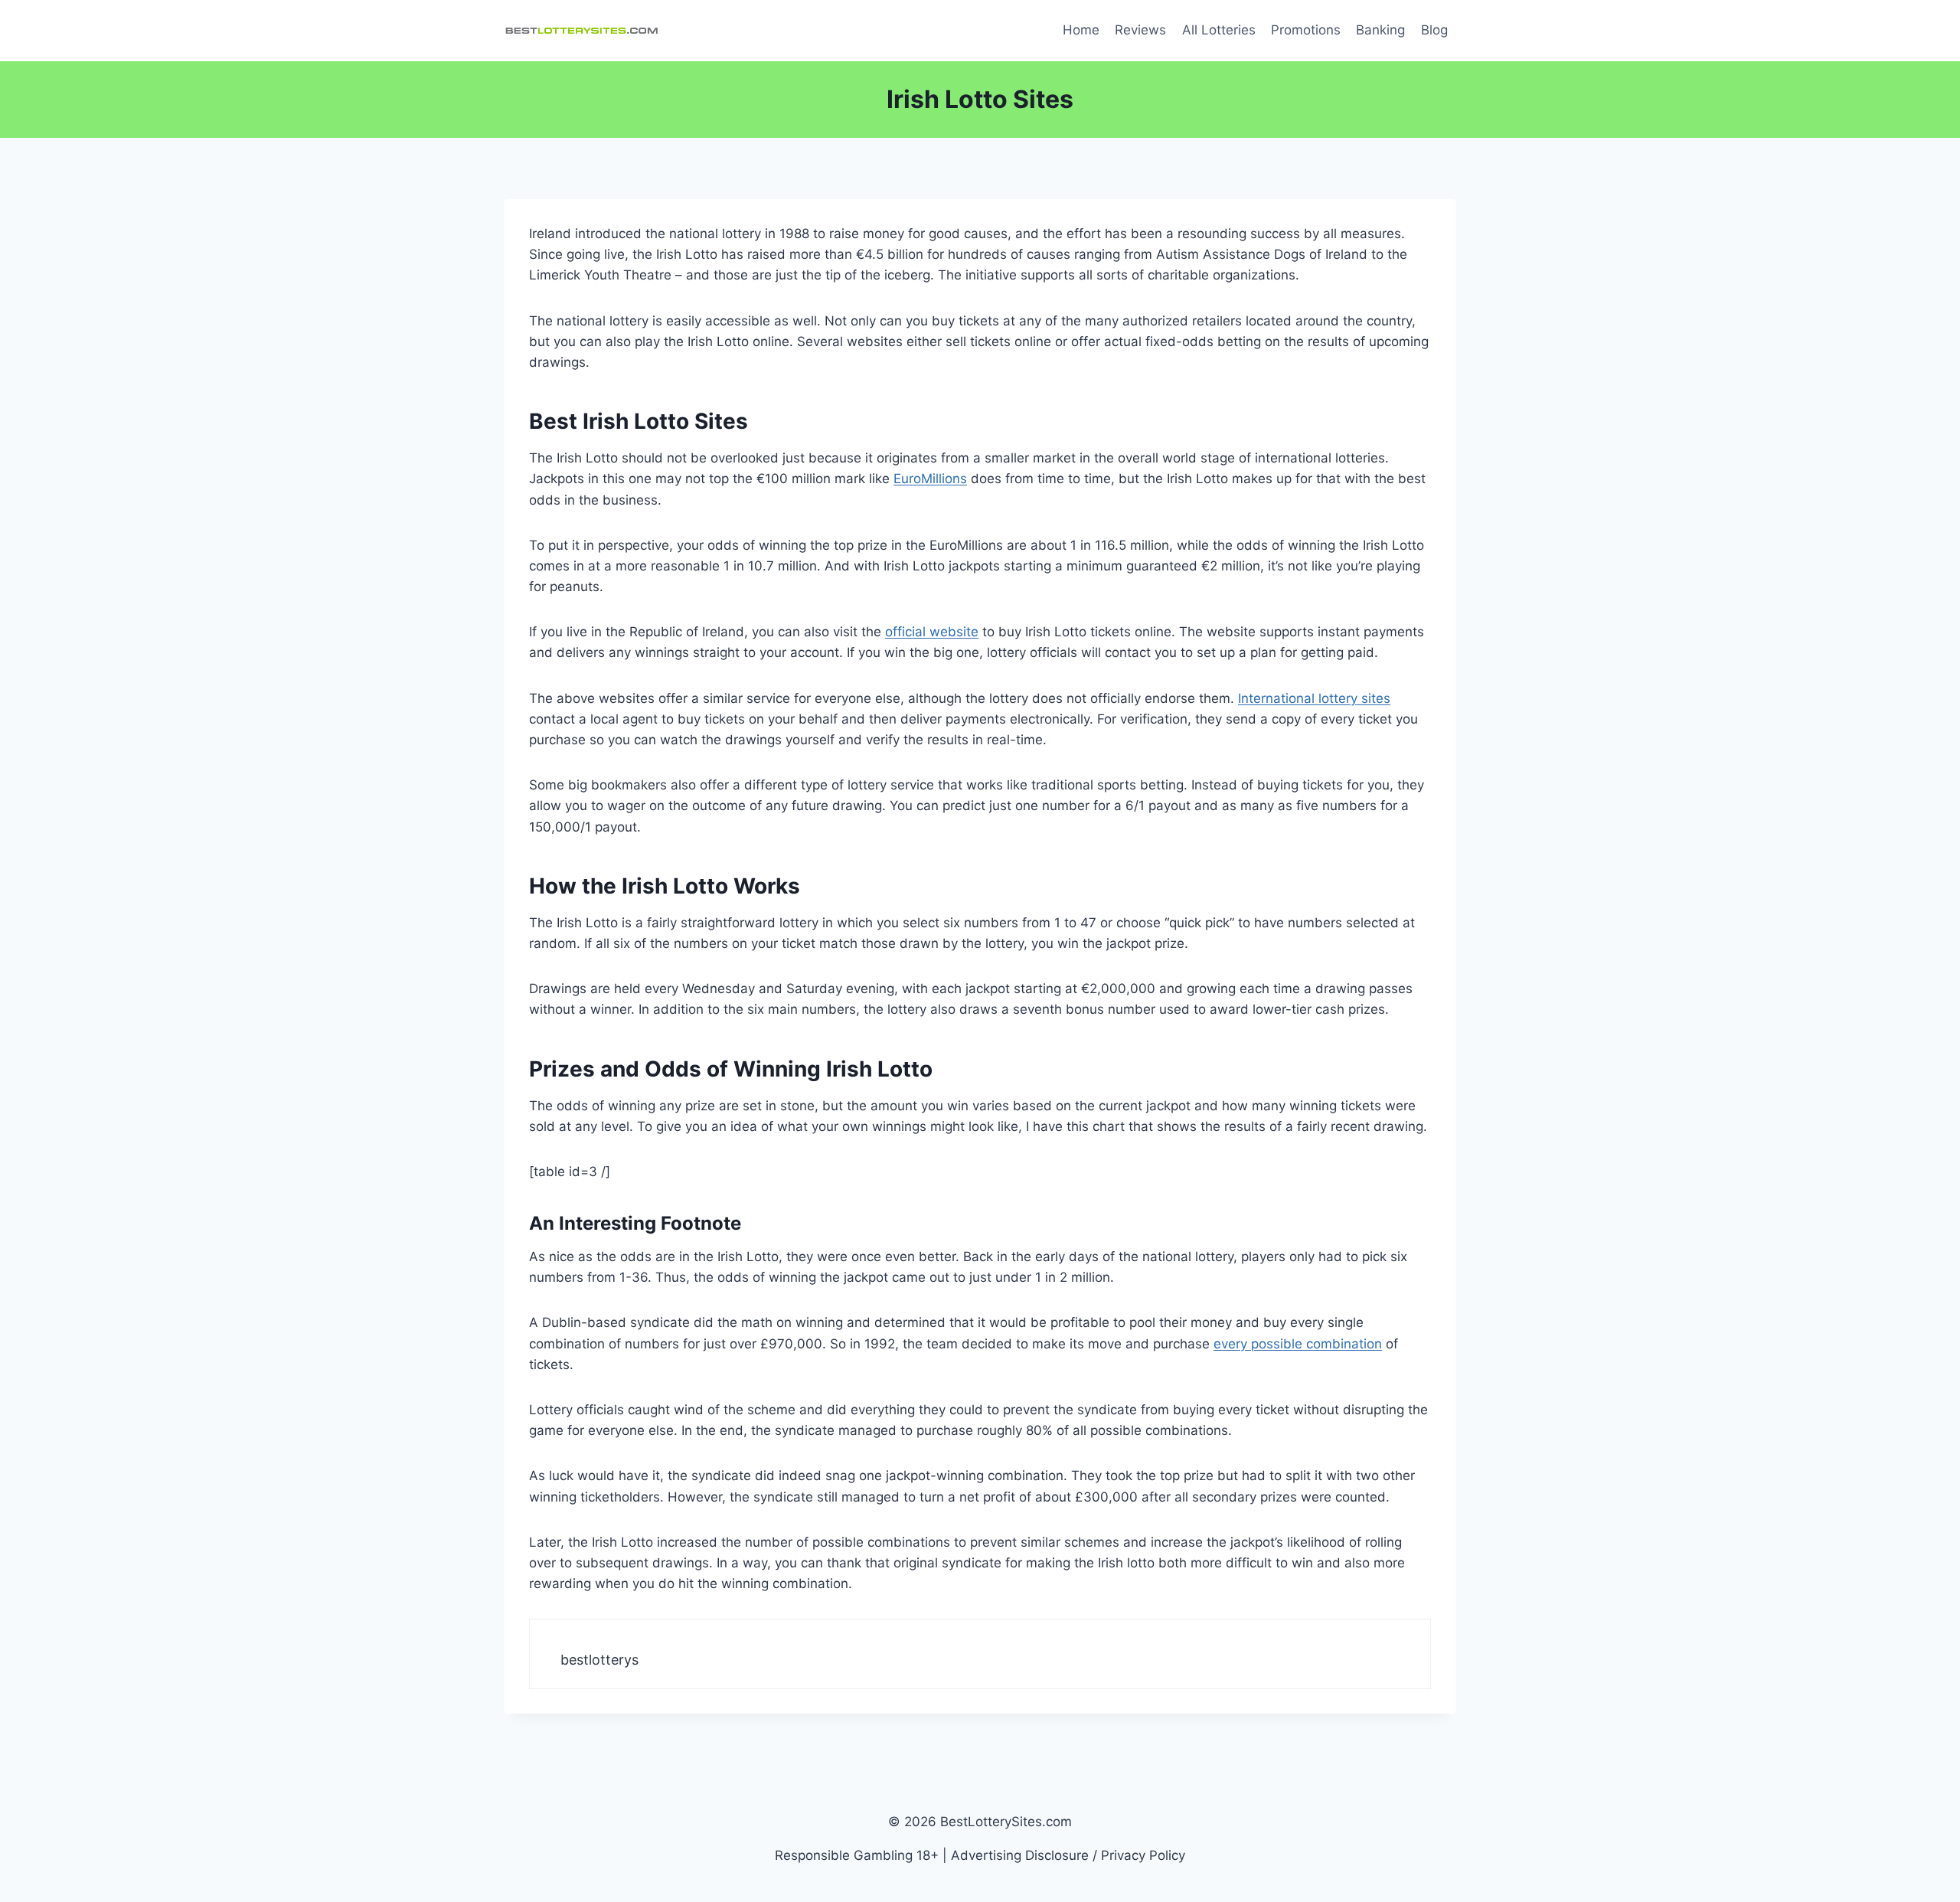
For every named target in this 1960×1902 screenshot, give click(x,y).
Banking (1380, 30)
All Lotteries (1219, 30)
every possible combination (1298, 1344)
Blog (1434, 30)
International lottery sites (1314, 698)
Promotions (1306, 30)
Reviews (1140, 30)
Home (1081, 30)
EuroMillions (930, 479)
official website (932, 632)
